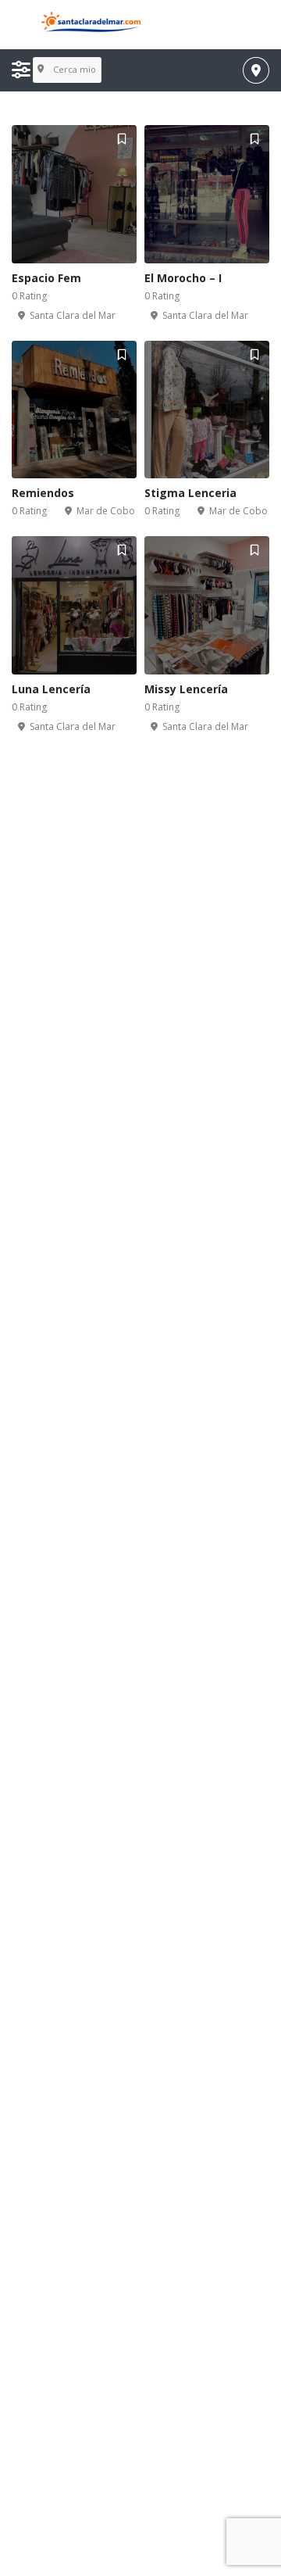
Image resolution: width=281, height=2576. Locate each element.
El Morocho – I (183, 278)
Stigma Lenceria (190, 493)
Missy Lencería (186, 689)
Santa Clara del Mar (73, 315)
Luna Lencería (51, 689)
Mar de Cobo (106, 511)
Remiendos (43, 493)
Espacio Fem (46, 278)
